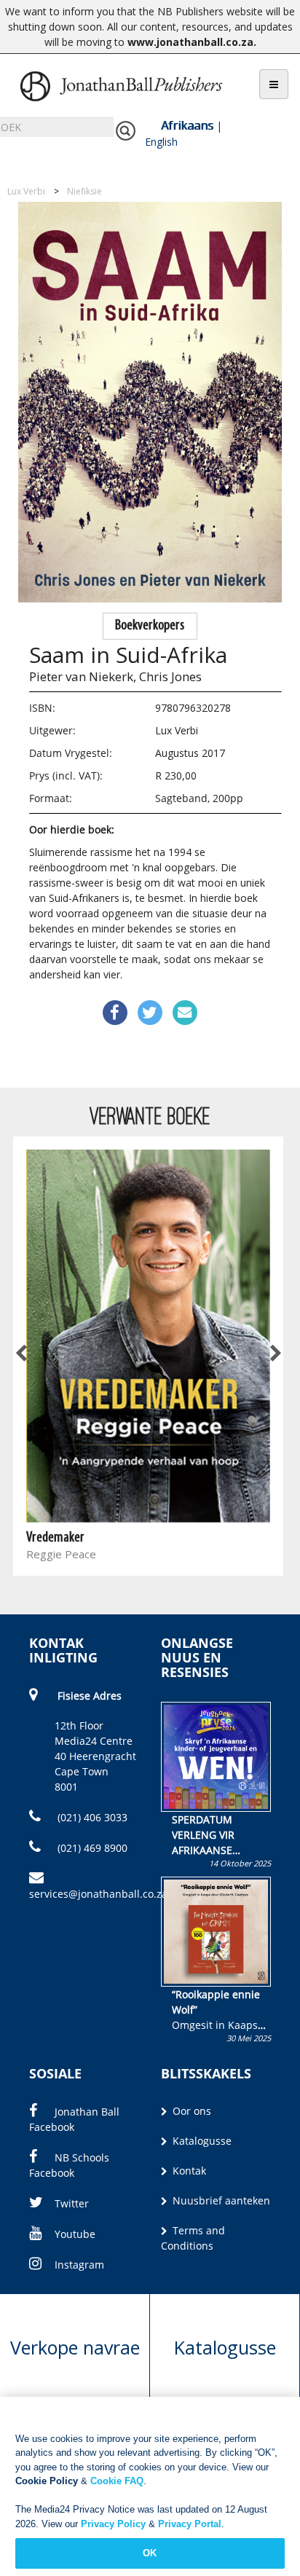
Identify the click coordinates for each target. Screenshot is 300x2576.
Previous (22, 1354)
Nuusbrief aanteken (220, 2200)
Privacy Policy (113, 2524)
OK (150, 2553)
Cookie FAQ (117, 2481)
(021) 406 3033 (91, 1817)
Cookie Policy (47, 2481)
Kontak (188, 2171)
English (161, 142)
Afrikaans (187, 125)
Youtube (75, 2234)
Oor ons (190, 2111)
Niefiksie (84, 191)
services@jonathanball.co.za (98, 1894)
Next (275, 1354)
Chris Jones (170, 676)
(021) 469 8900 (91, 1848)
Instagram (79, 2265)
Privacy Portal (190, 2524)
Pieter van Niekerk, (83, 676)
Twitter (72, 2203)
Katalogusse (201, 2141)
